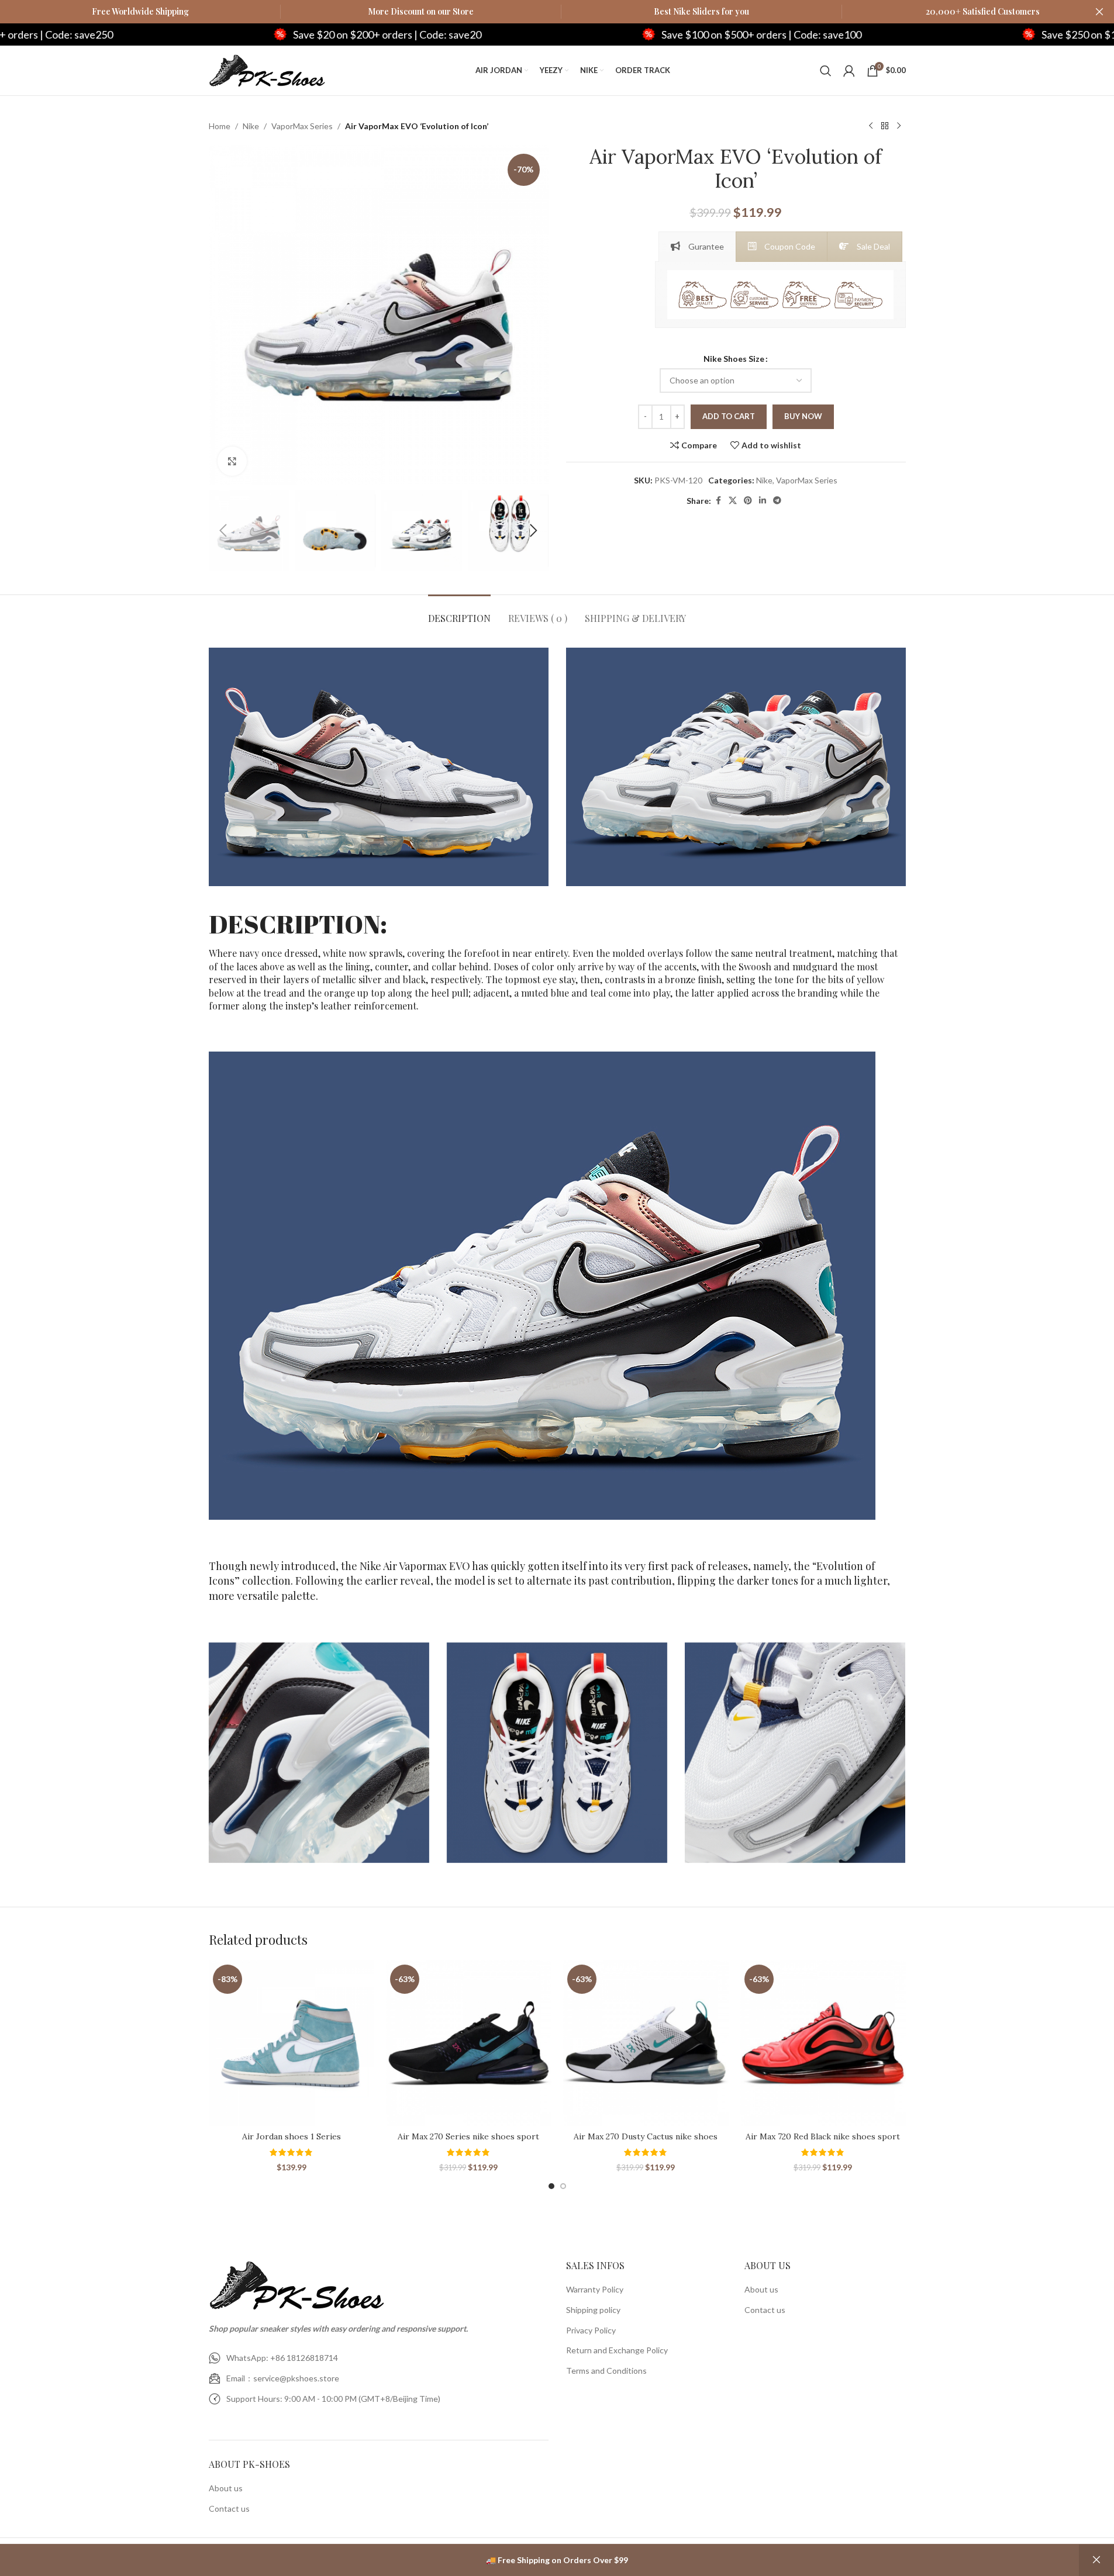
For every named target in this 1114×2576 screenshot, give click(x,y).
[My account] (849, 71)
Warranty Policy (595, 2289)
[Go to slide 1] (551, 2186)
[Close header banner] (1099, 12)
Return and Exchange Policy (617, 2350)
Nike (251, 126)
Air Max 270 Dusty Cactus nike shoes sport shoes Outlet (646, 2142)
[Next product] (899, 126)
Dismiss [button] (1096, 2560)
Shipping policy (593, 2310)
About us (226, 2488)
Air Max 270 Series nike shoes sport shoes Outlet (468, 2142)
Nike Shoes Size (734, 359)
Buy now (803, 416)
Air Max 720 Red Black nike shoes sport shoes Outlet (823, 2142)
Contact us (229, 2508)
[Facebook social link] (718, 501)
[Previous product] (871, 126)
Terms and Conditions (606, 2371)
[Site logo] (267, 69)
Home (220, 126)
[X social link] (733, 501)
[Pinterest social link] (748, 501)
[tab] (697, 247)
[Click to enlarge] (232, 461)
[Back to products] (885, 126)
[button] (223, 531)
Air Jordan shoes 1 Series (292, 2136)
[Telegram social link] (777, 501)
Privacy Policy (591, 2330)
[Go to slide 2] (563, 2186)
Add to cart (729, 416)
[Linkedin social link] (763, 501)
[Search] (826, 71)
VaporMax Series (302, 126)
